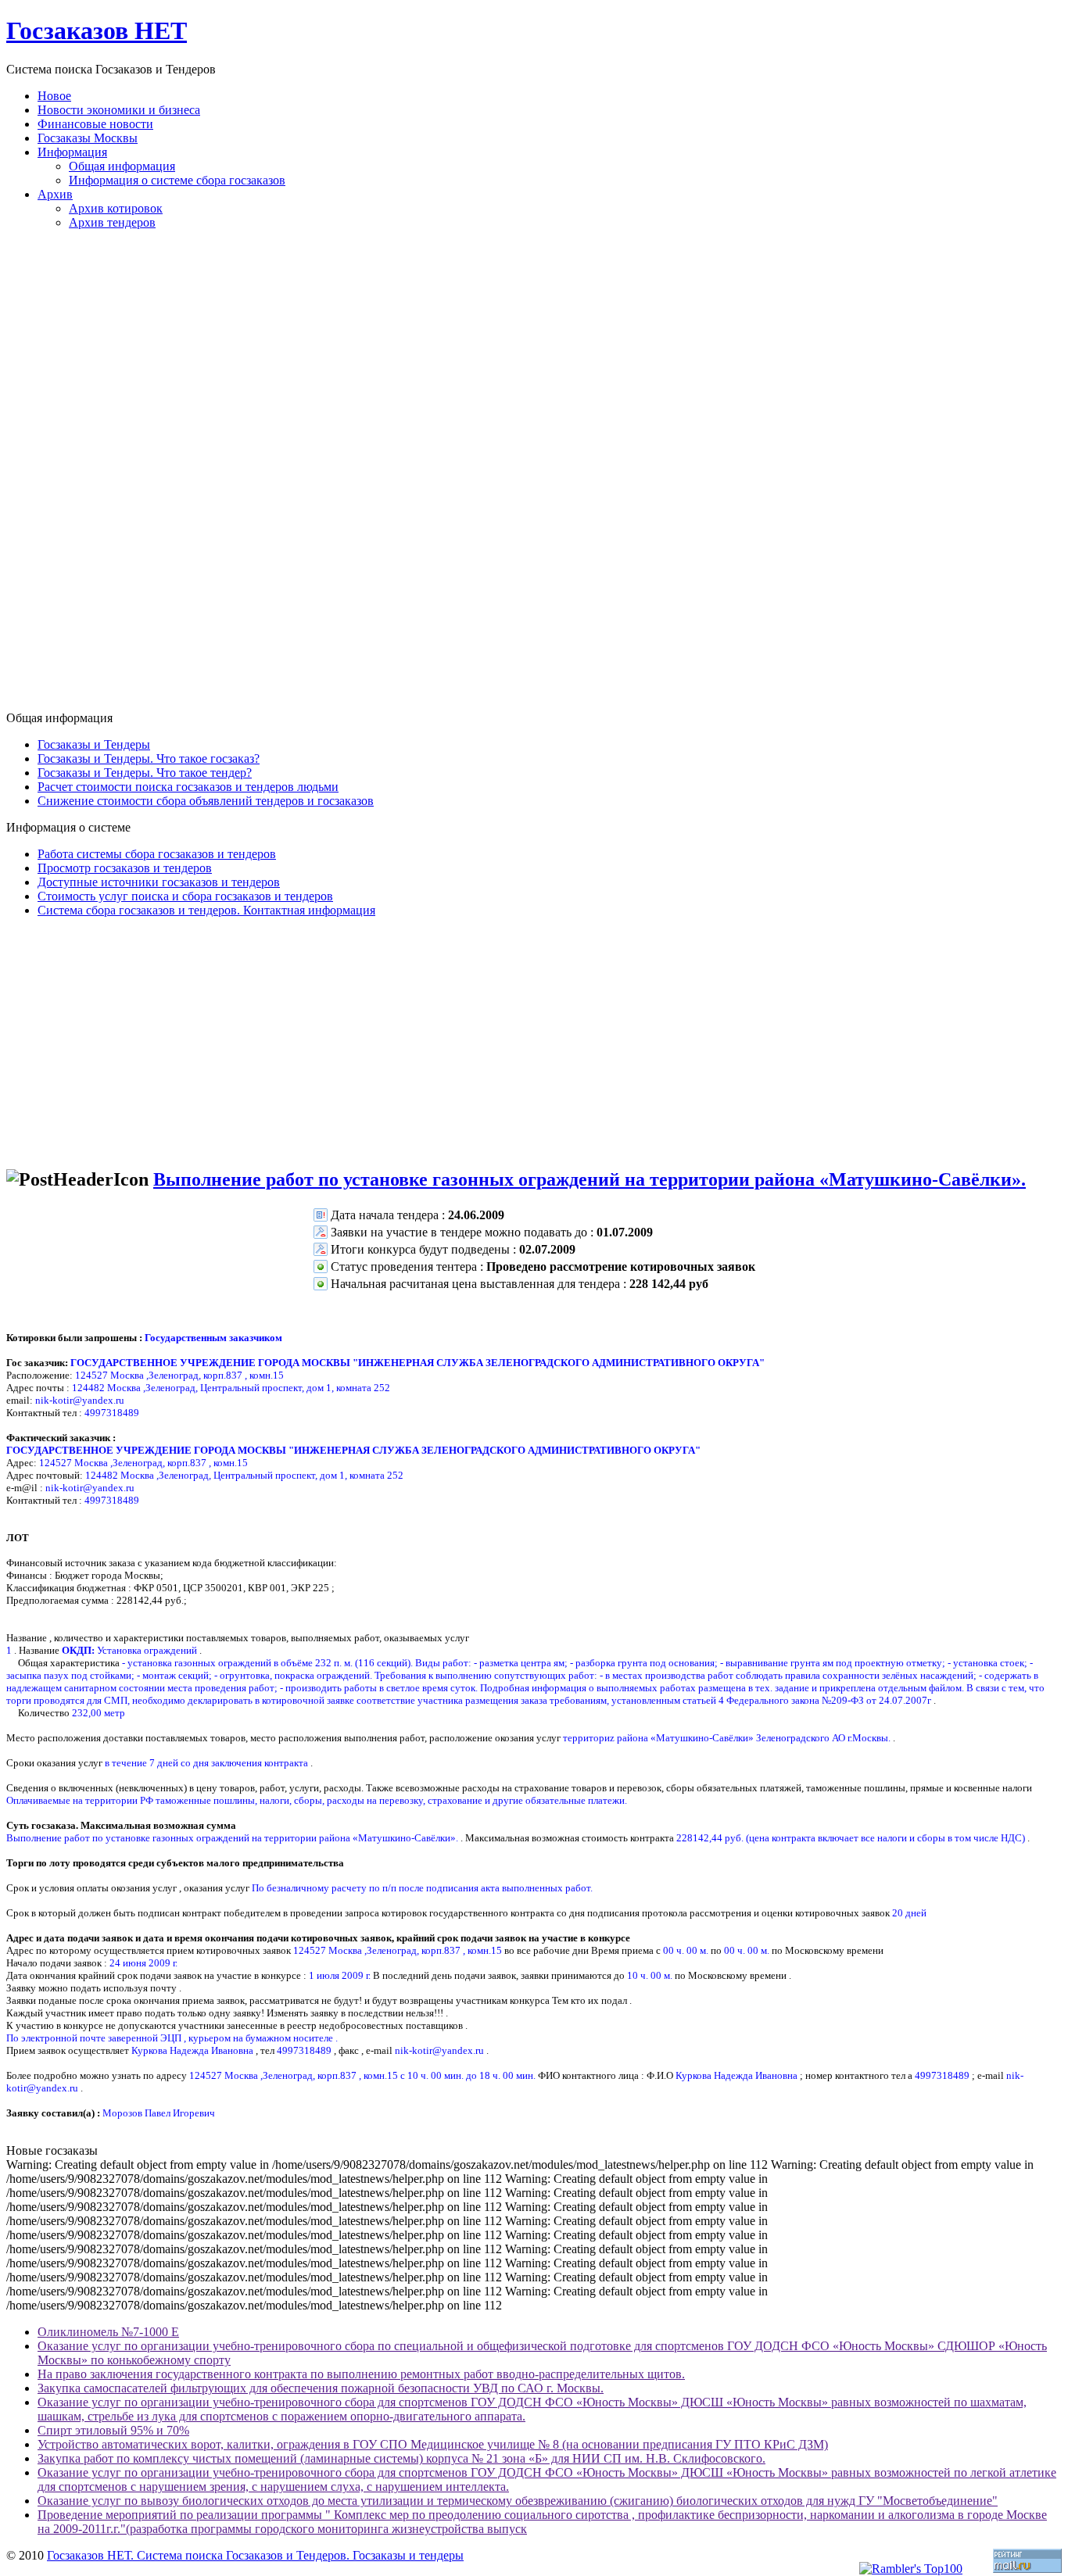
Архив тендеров (112, 222)
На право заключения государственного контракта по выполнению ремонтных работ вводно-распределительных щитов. (361, 2374)
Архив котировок (116, 208)
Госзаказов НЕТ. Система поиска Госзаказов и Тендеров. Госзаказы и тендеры (255, 2555)
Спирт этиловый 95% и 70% (113, 2430)
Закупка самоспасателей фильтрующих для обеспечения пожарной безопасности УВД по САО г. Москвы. (321, 2388)
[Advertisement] (534, 477)
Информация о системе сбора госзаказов (177, 180)
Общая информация (122, 166)
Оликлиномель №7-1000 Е (108, 2332)
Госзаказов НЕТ (97, 30)
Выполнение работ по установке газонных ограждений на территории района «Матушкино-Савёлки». (590, 1179)
